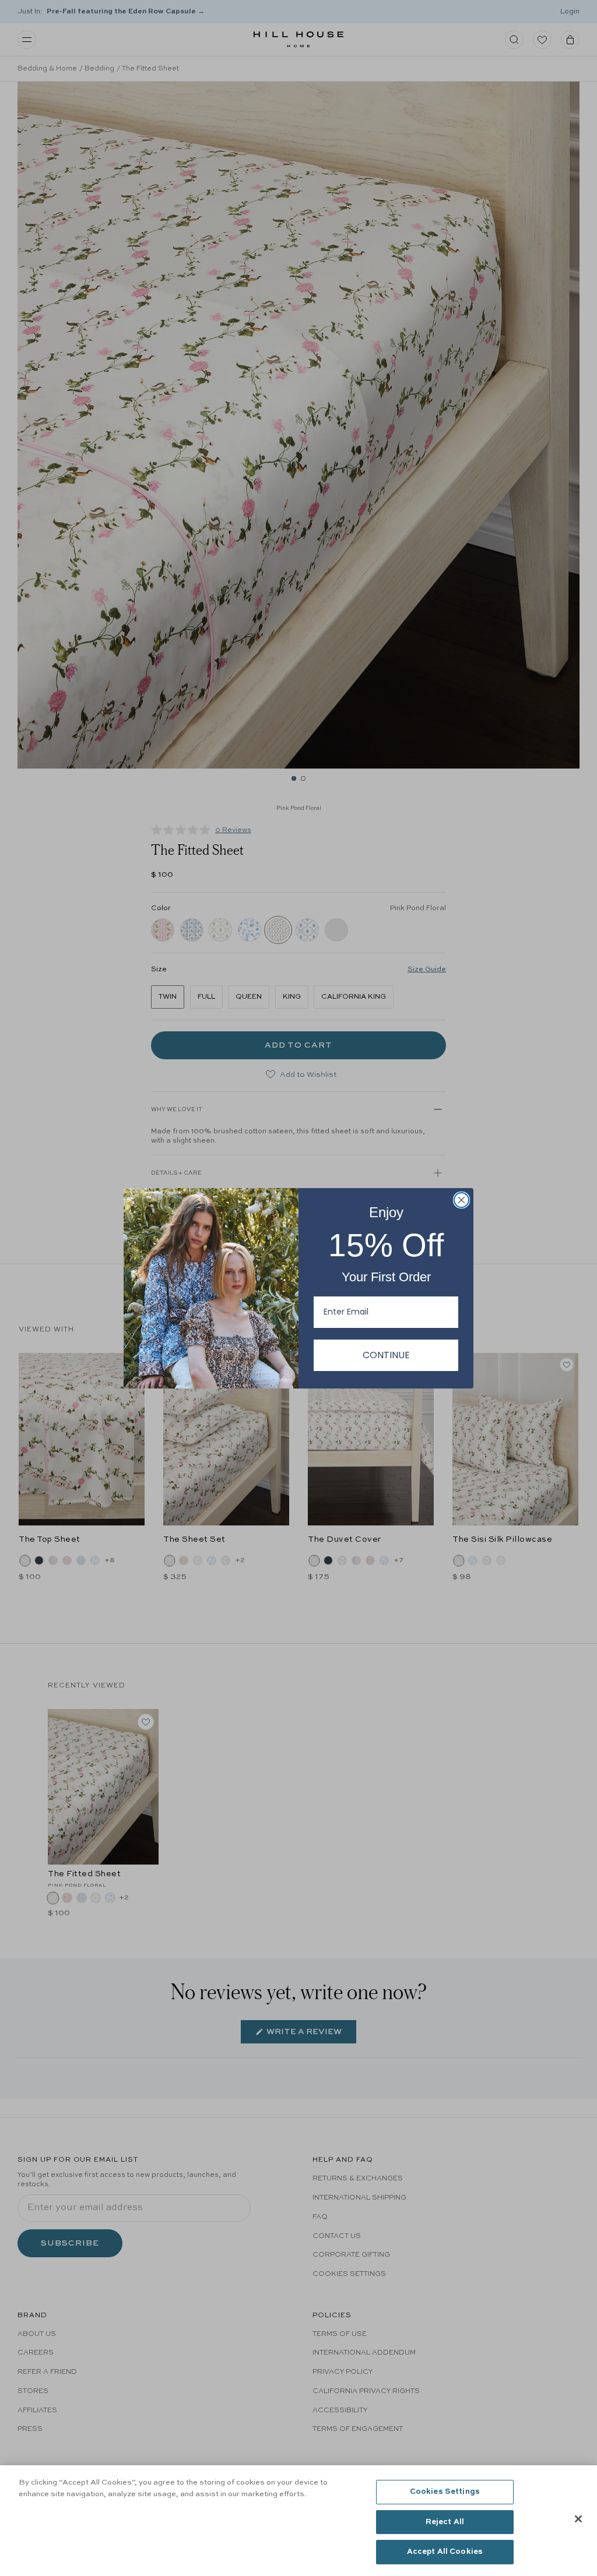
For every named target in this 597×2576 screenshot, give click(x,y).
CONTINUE (386, 1355)
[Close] (578, 2519)
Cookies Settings (445, 2492)
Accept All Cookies (445, 2552)
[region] (298, 2521)
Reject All (445, 2522)
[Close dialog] (461, 1200)
